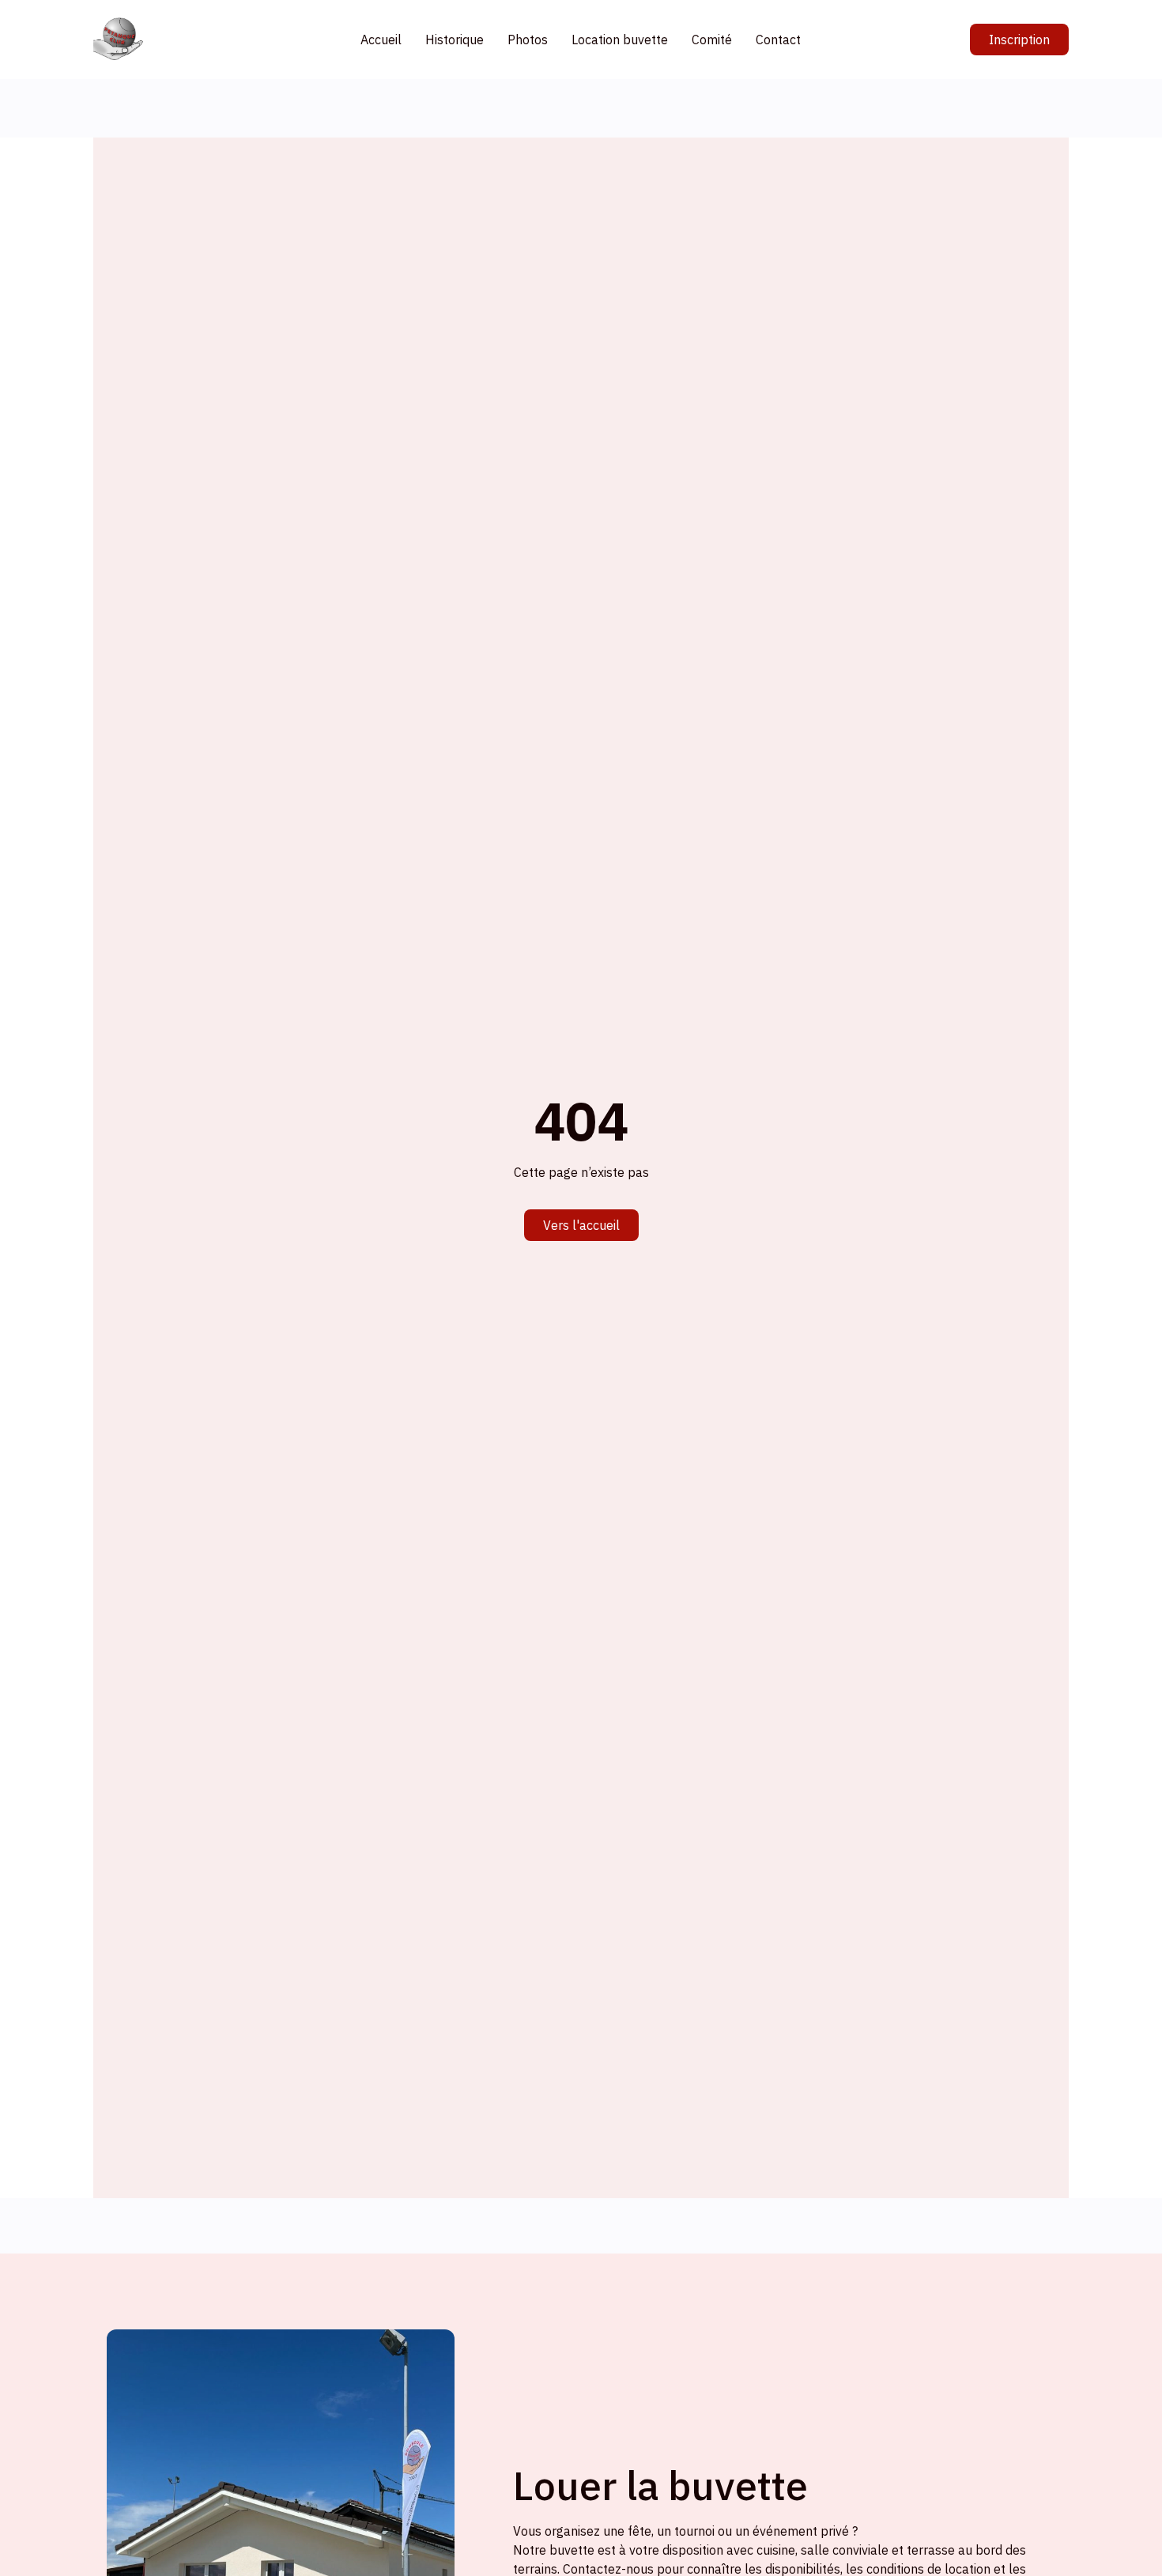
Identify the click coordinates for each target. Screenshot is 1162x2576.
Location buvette (620, 40)
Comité (712, 40)
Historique (455, 40)
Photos (528, 40)
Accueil (381, 40)
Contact (778, 40)
